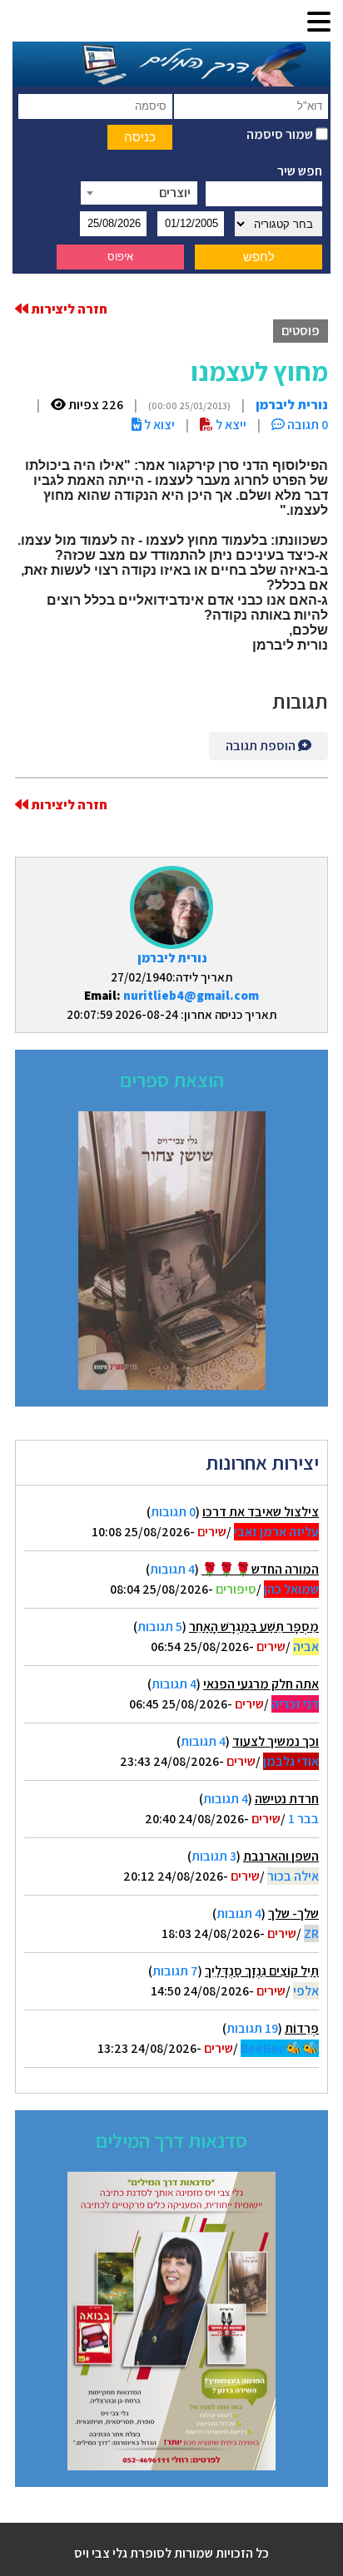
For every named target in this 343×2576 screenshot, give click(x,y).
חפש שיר (300, 171)
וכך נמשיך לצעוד (276, 1741)
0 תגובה (306, 425)
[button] (319, 23)
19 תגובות (252, 2028)
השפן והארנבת (281, 1856)
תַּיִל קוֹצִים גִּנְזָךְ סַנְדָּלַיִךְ (262, 1971)
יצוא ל (158, 425)
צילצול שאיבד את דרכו (261, 1512)
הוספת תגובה (262, 746)
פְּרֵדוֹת (302, 2028)
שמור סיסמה (281, 134)
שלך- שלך (293, 1913)
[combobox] (139, 193)
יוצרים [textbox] (175, 193)
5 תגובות (160, 1627)
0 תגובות (173, 1512)
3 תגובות (214, 1856)
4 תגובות (172, 1569)
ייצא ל (230, 425)
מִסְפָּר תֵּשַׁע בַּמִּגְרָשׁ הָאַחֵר (254, 1627)
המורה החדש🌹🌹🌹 (260, 1569)
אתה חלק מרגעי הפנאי (261, 1684)
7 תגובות (175, 1971)
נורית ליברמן (172, 958)
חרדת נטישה (287, 1799)
